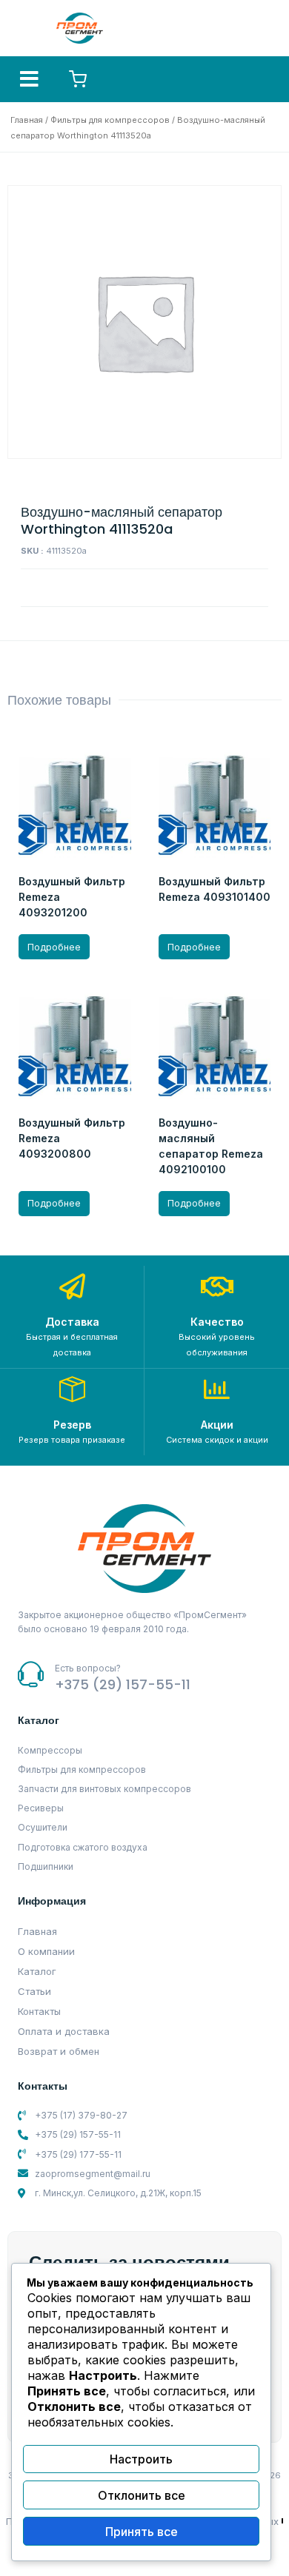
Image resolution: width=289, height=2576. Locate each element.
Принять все (142, 2532)
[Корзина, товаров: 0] (78, 79)
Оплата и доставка (64, 2031)
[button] (29, 79)
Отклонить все (142, 2495)
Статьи (34, 1991)
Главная (27, 120)
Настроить (141, 2459)
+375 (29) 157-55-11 (123, 1684)
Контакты (39, 2011)
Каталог (37, 1971)
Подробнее (54, 947)
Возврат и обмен (59, 2051)
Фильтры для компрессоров (110, 120)
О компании (46, 1951)
